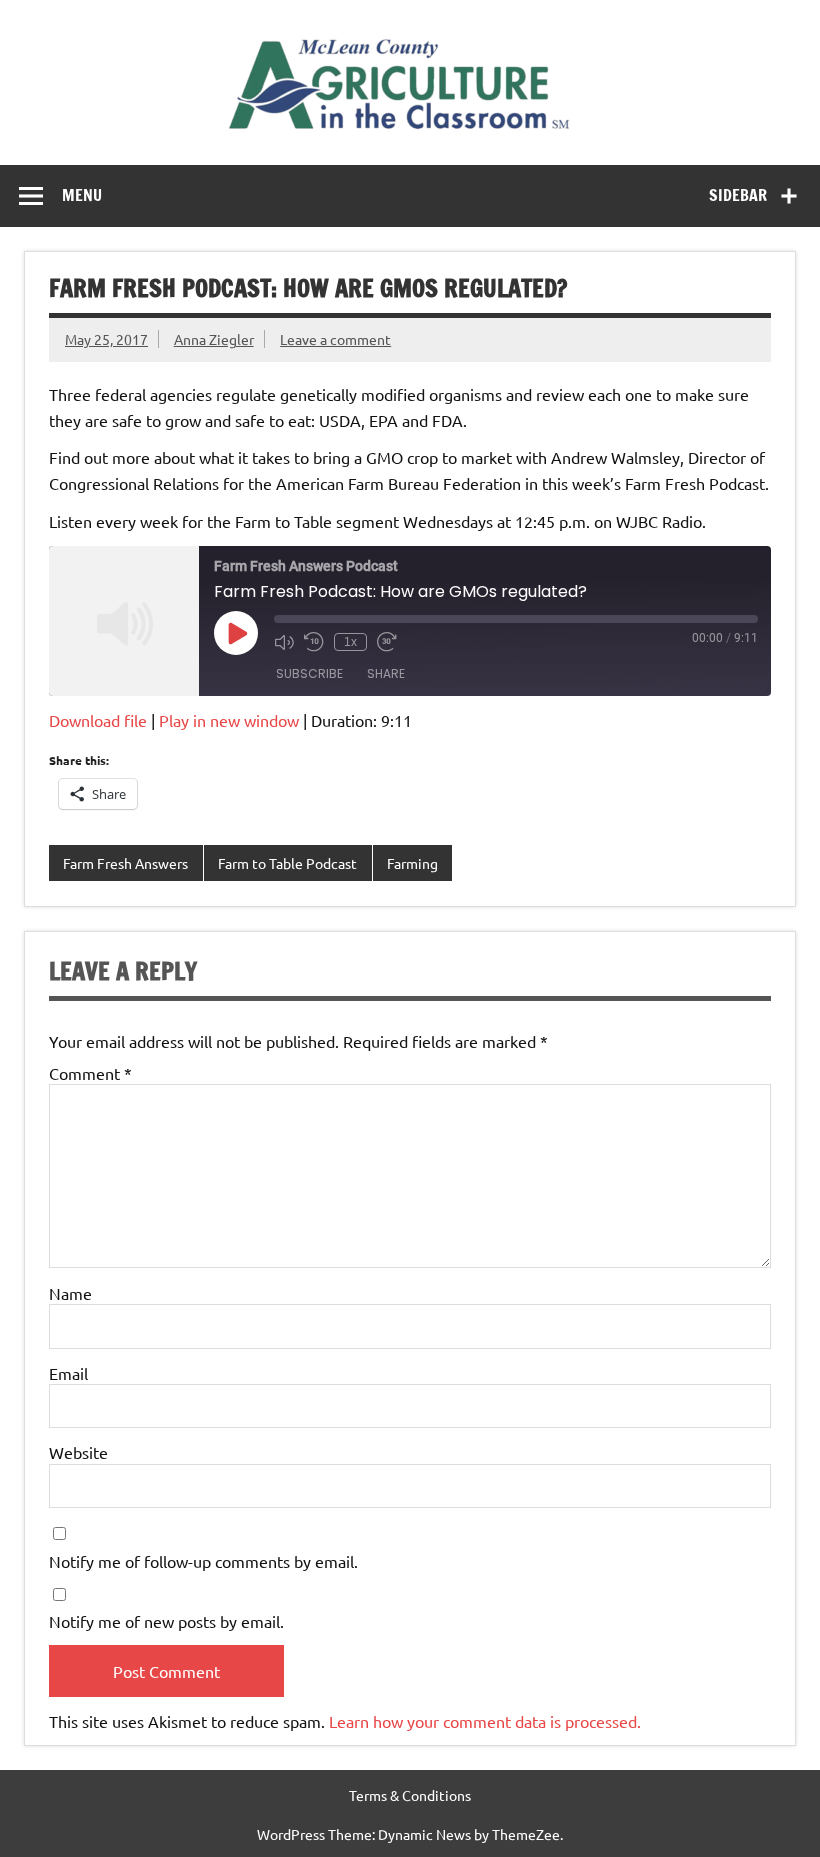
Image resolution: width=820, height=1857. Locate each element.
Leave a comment (335, 339)
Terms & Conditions (410, 1795)
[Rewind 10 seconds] (314, 642)
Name (70, 1293)
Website (78, 1452)
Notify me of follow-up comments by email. (203, 1561)
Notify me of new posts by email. (166, 1621)
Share (386, 673)
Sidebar (738, 195)
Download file (98, 720)
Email (68, 1373)
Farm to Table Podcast (287, 863)
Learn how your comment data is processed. (485, 1721)
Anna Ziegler (214, 339)
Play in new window (229, 720)
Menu (82, 195)
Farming (412, 863)
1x (350, 642)
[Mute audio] (284, 642)
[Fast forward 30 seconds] (387, 642)
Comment (90, 1073)
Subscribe (309, 673)
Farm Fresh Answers (125, 863)
